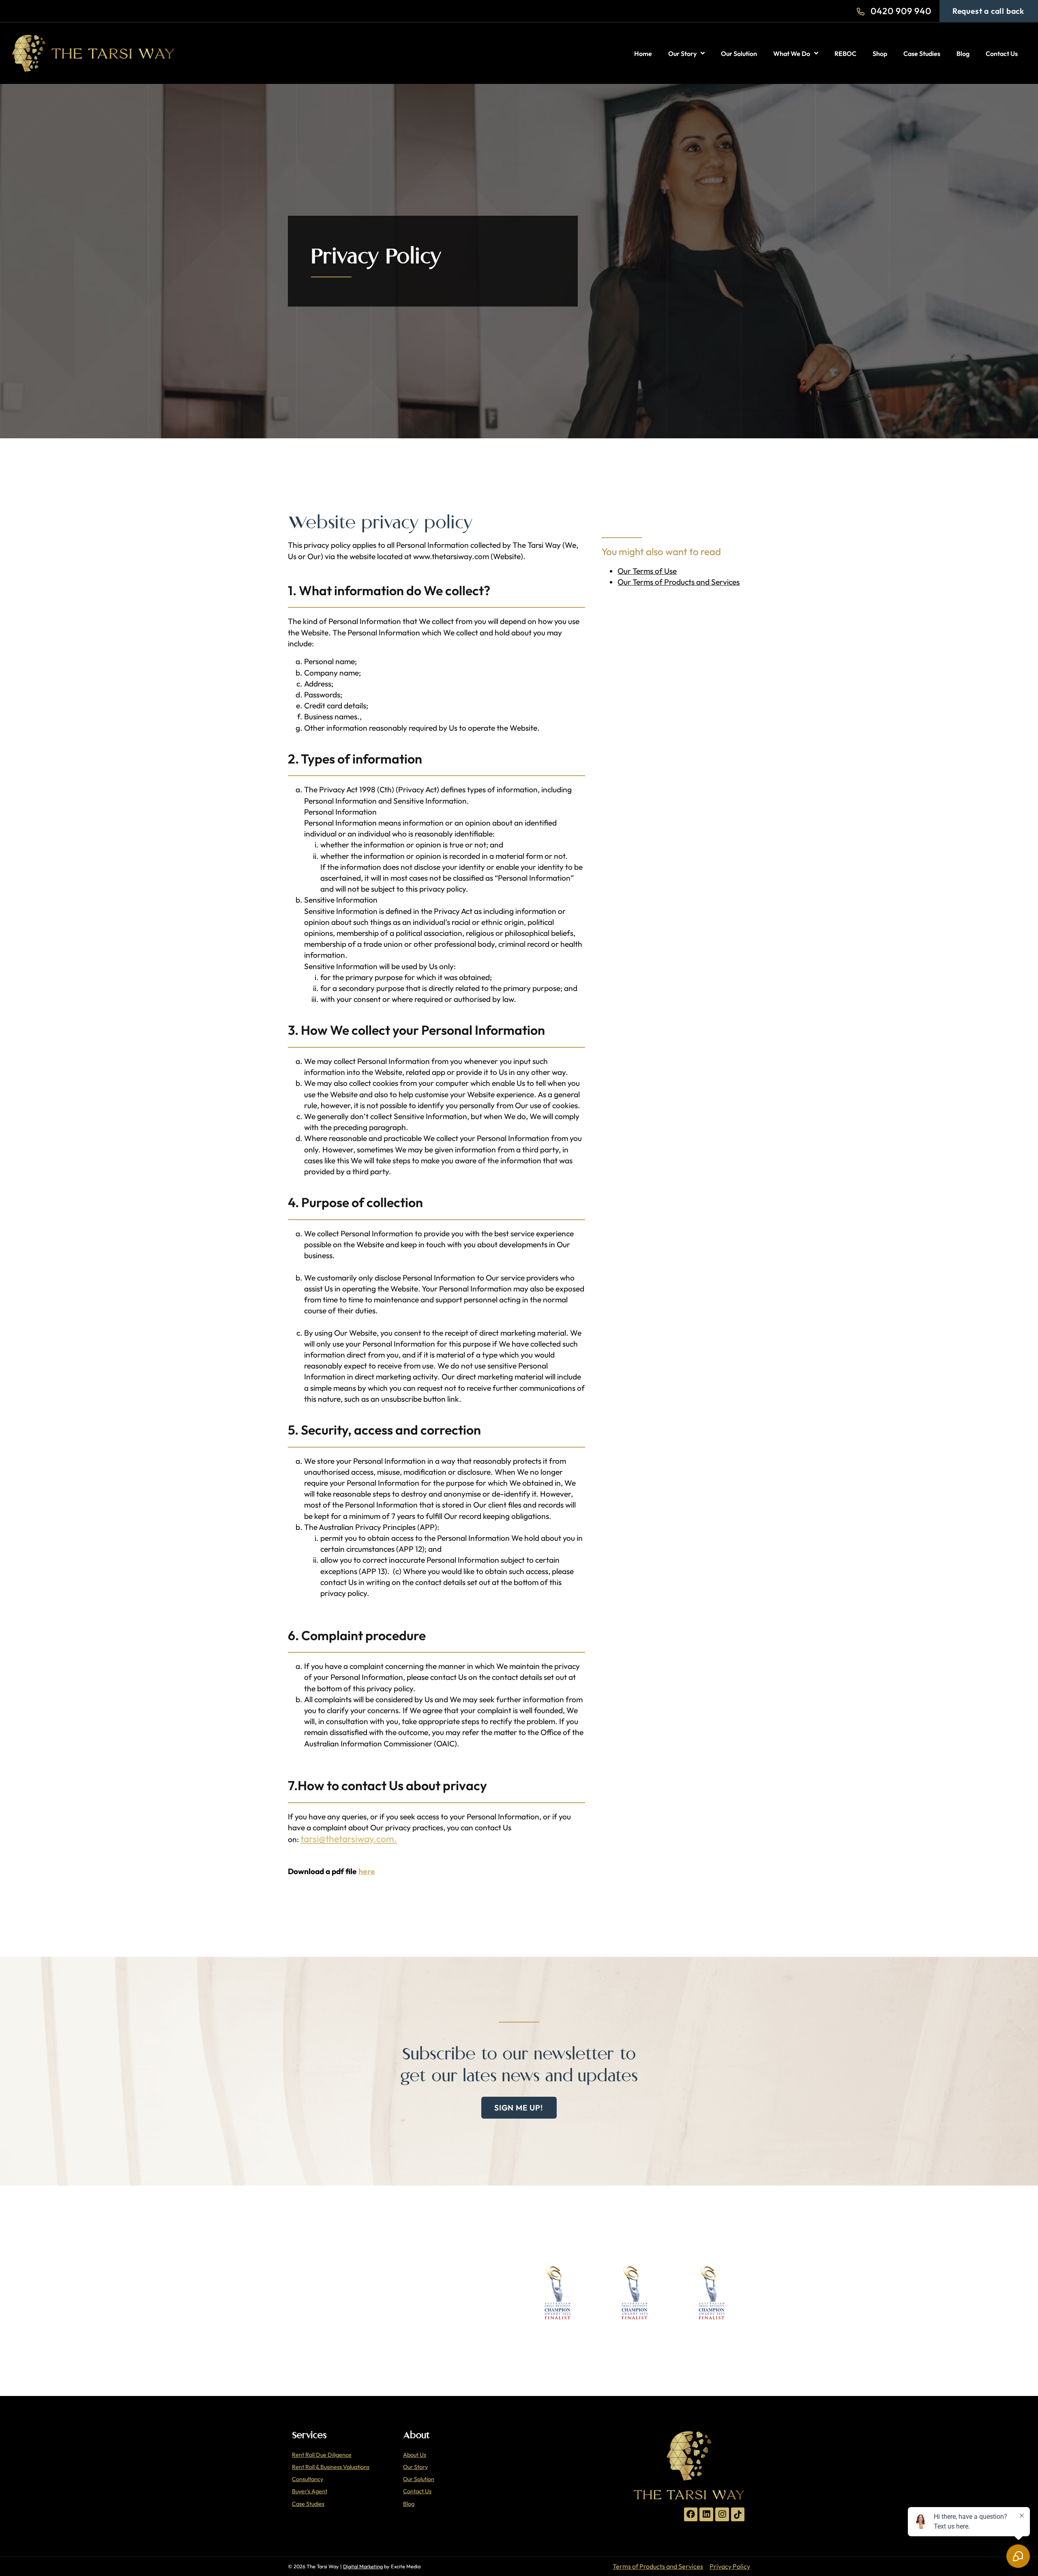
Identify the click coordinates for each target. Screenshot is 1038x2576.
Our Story (682, 54)
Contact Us (1002, 54)
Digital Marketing (363, 2566)
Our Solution (739, 54)
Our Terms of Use (647, 571)
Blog (963, 54)
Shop (880, 54)
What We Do (792, 54)
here (367, 1871)
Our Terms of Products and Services (679, 582)
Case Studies (922, 54)
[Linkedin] (706, 2514)
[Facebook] (691, 2514)
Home (643, 54)
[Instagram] (722, 2514)
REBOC (845, 54)
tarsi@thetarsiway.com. (349, 1839)
